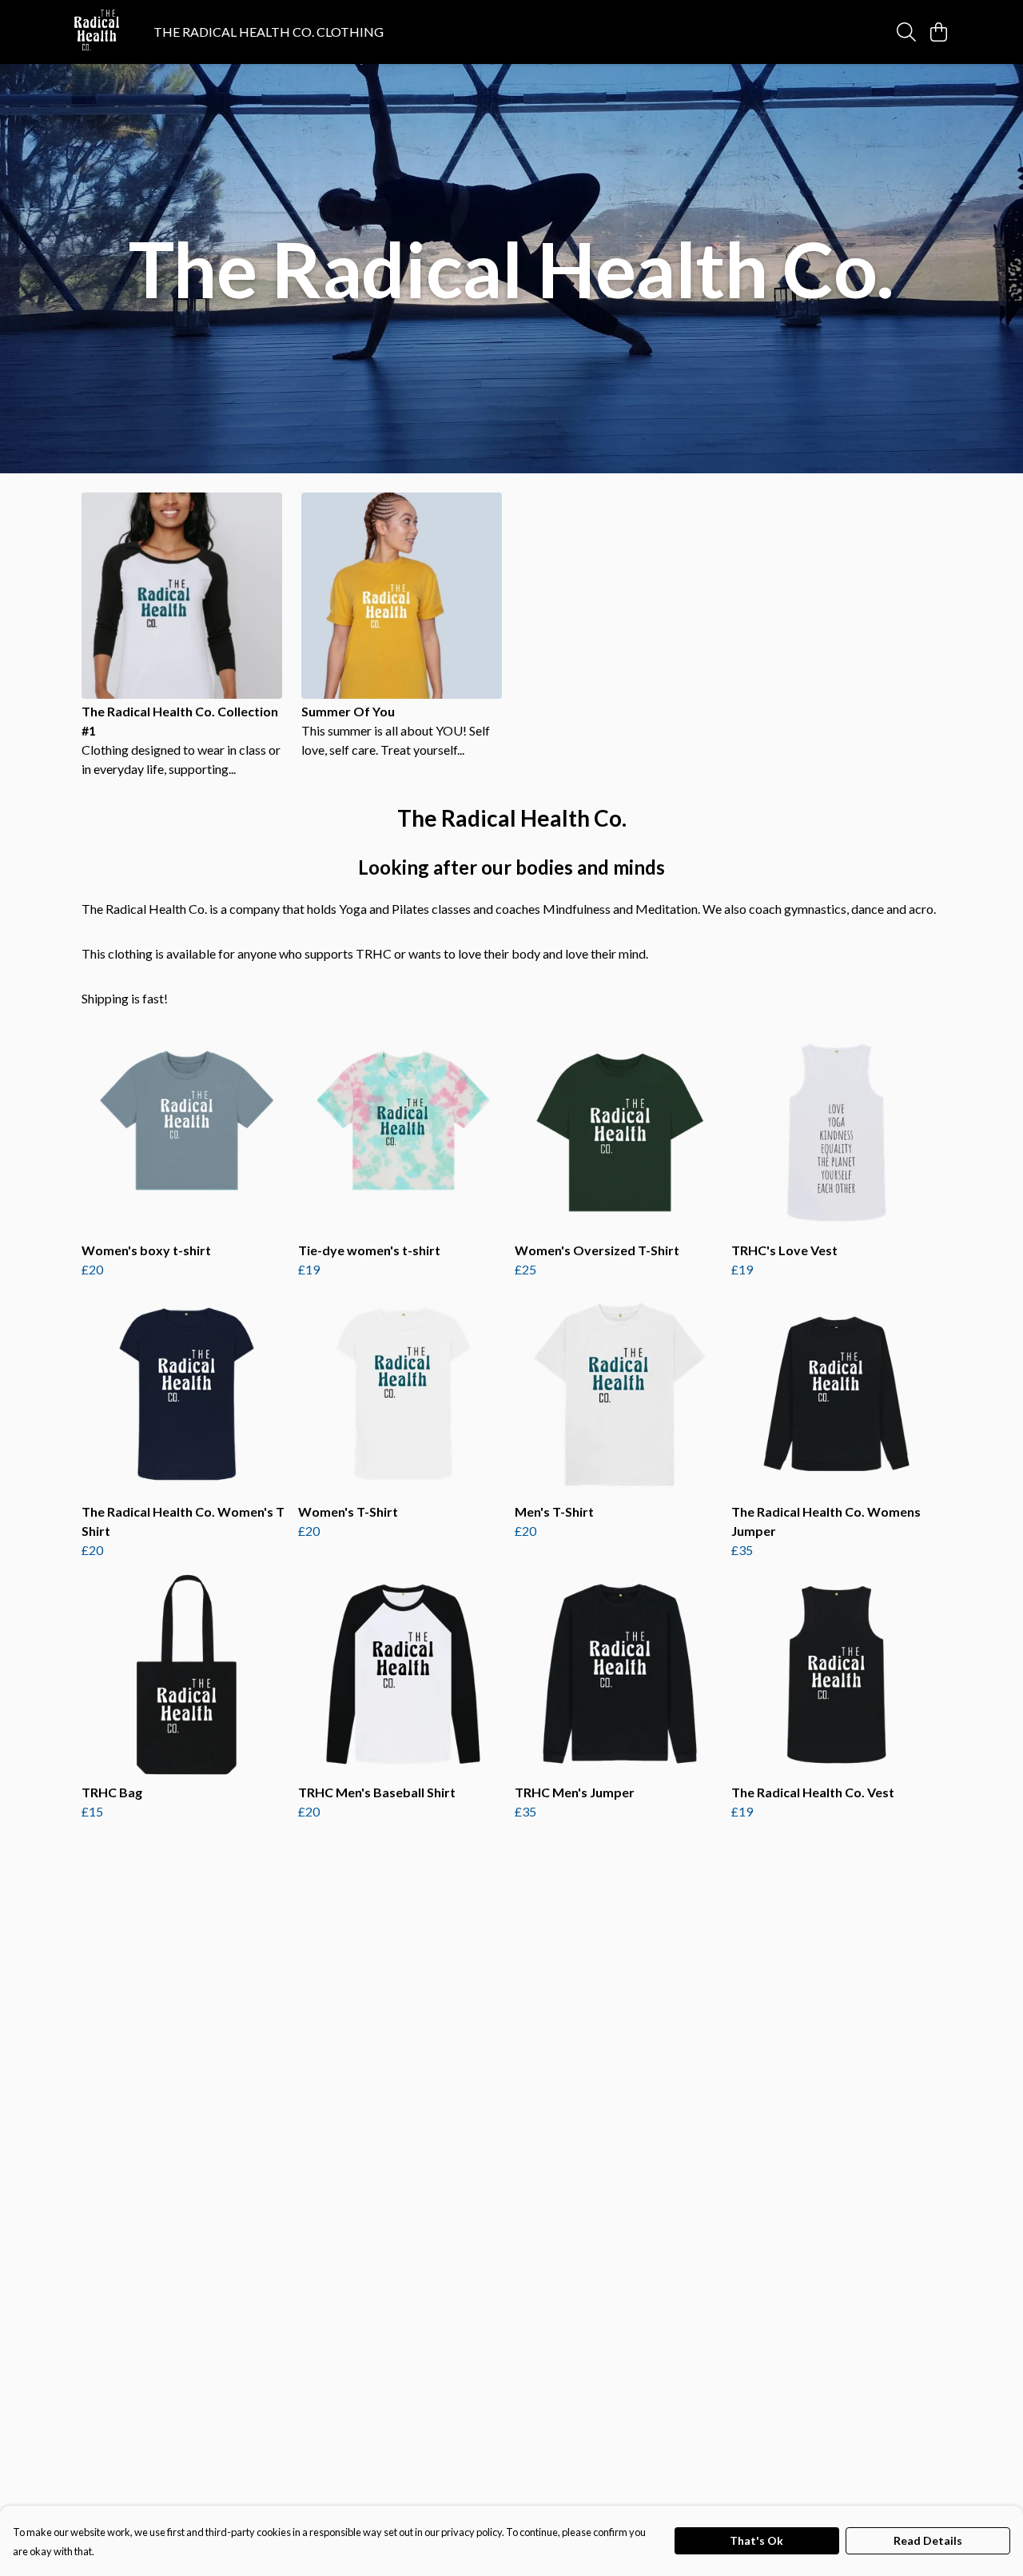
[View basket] (938, 32)
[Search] (906, 32)
